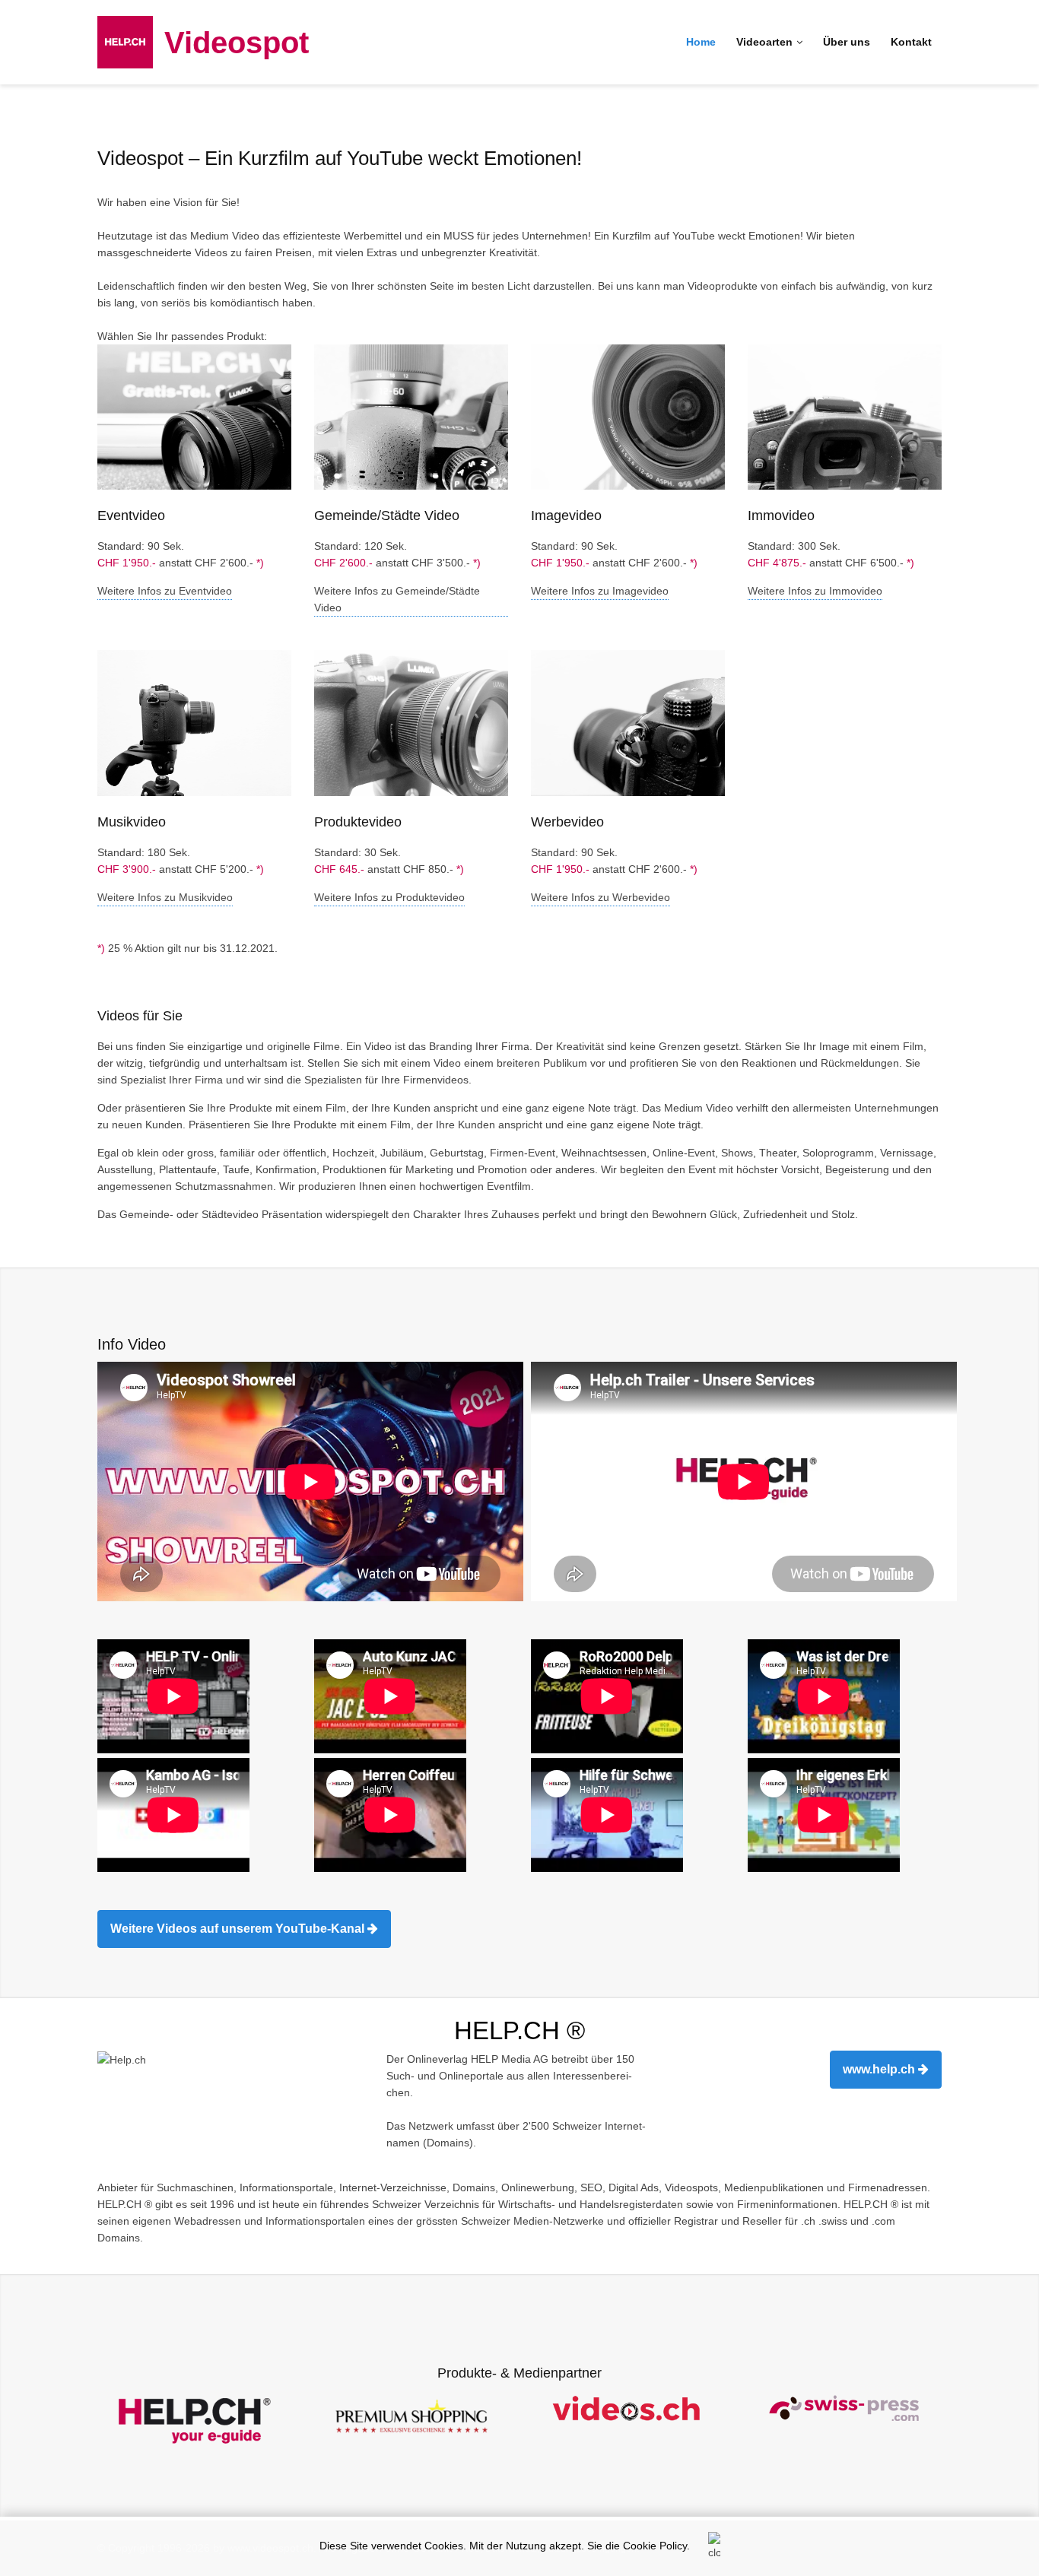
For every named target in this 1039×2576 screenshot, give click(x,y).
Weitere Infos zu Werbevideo (601, 897)
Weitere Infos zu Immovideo (815, 591)
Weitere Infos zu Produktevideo (389, 897)
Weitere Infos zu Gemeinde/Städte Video (397, 599)
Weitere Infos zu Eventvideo (165, 591)
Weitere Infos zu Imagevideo (600, 591)
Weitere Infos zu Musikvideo (165, 897)
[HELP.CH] (125, 41)
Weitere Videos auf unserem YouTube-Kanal (239, 1929)
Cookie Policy (655, 2546)
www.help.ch (880, 2069)
